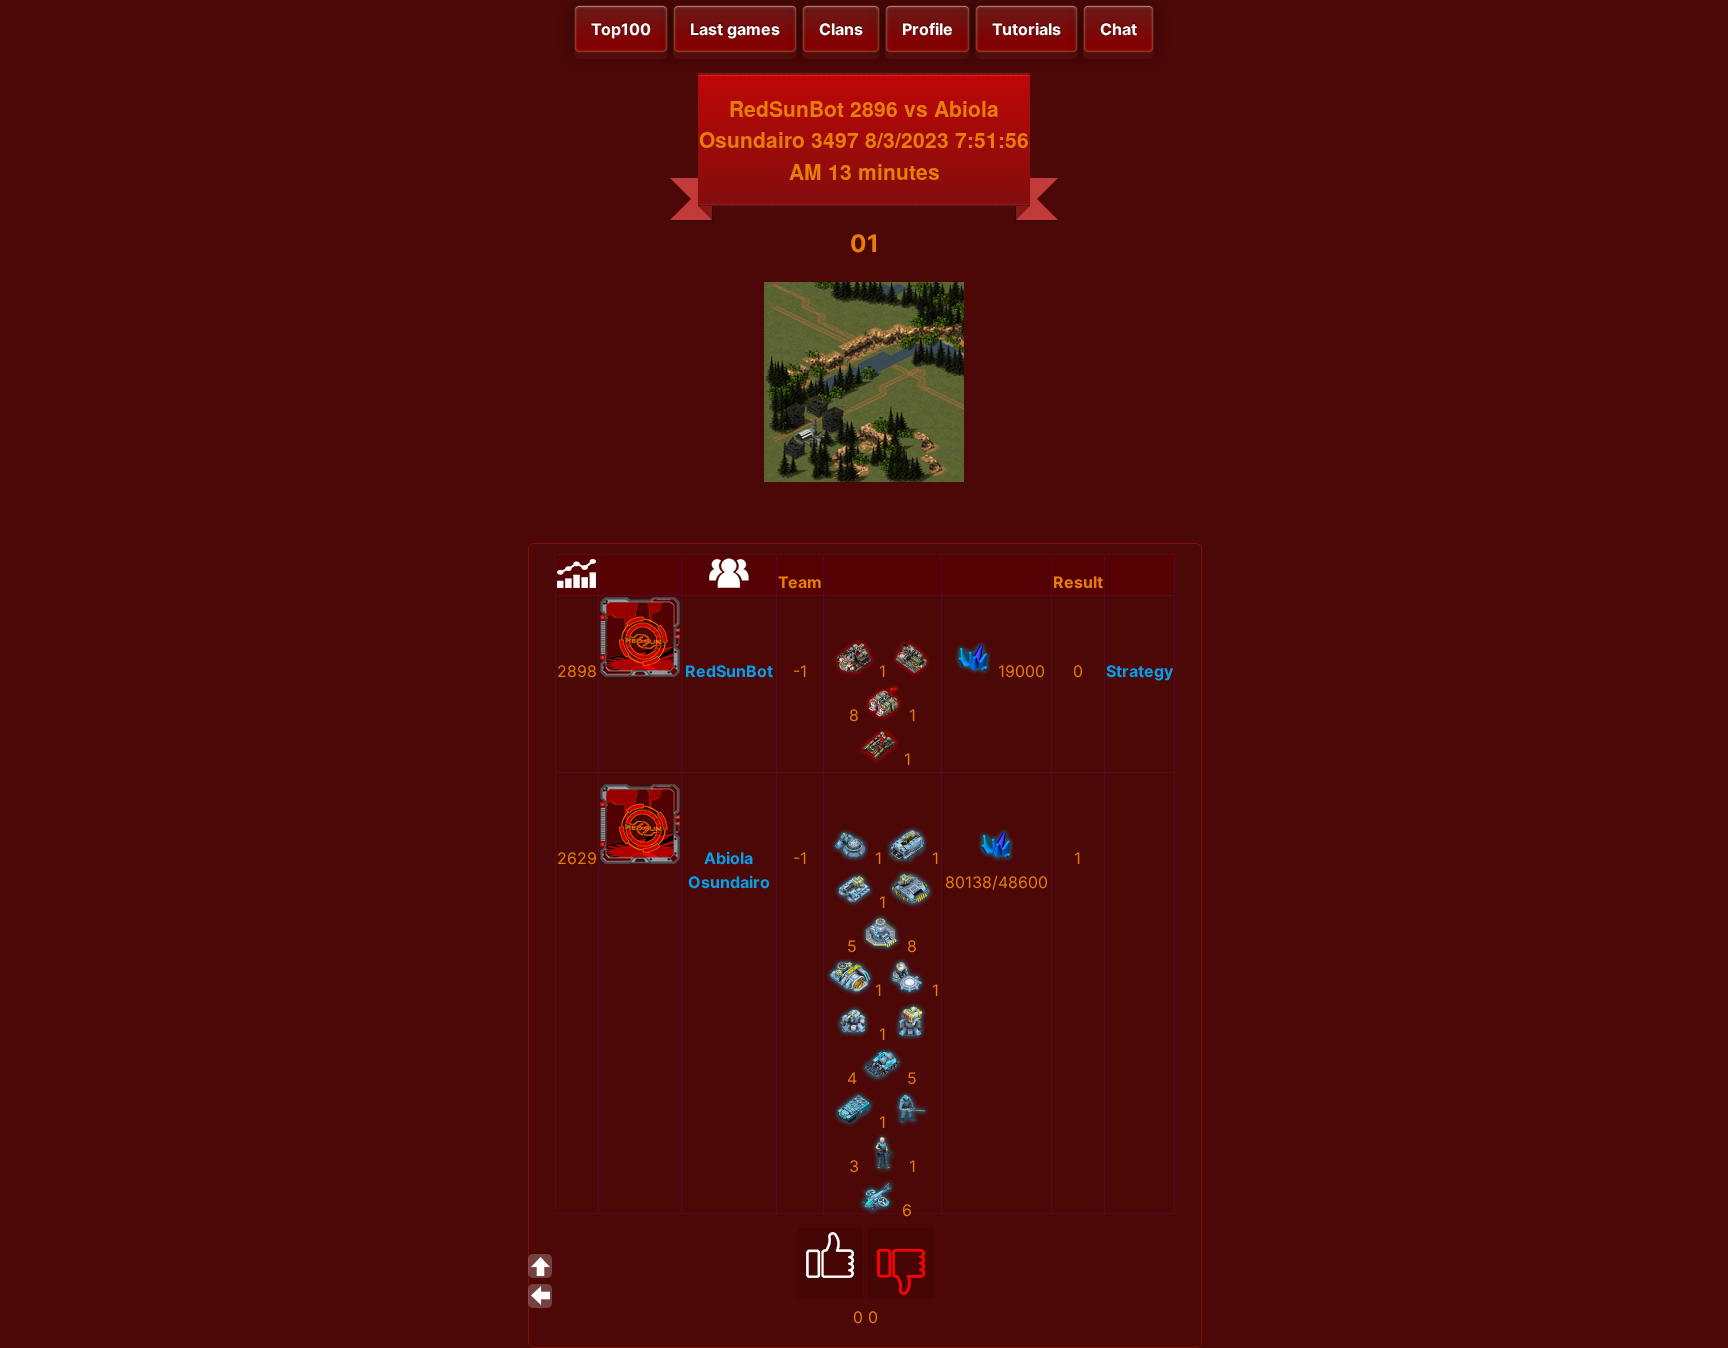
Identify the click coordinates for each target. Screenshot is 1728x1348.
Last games (735, 29)
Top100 (621, 29)
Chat (1118, 29)
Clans (841, 29)
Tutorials (1026, 29)
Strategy (1139, 671)
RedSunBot (729, 671)
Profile (927, 29)
